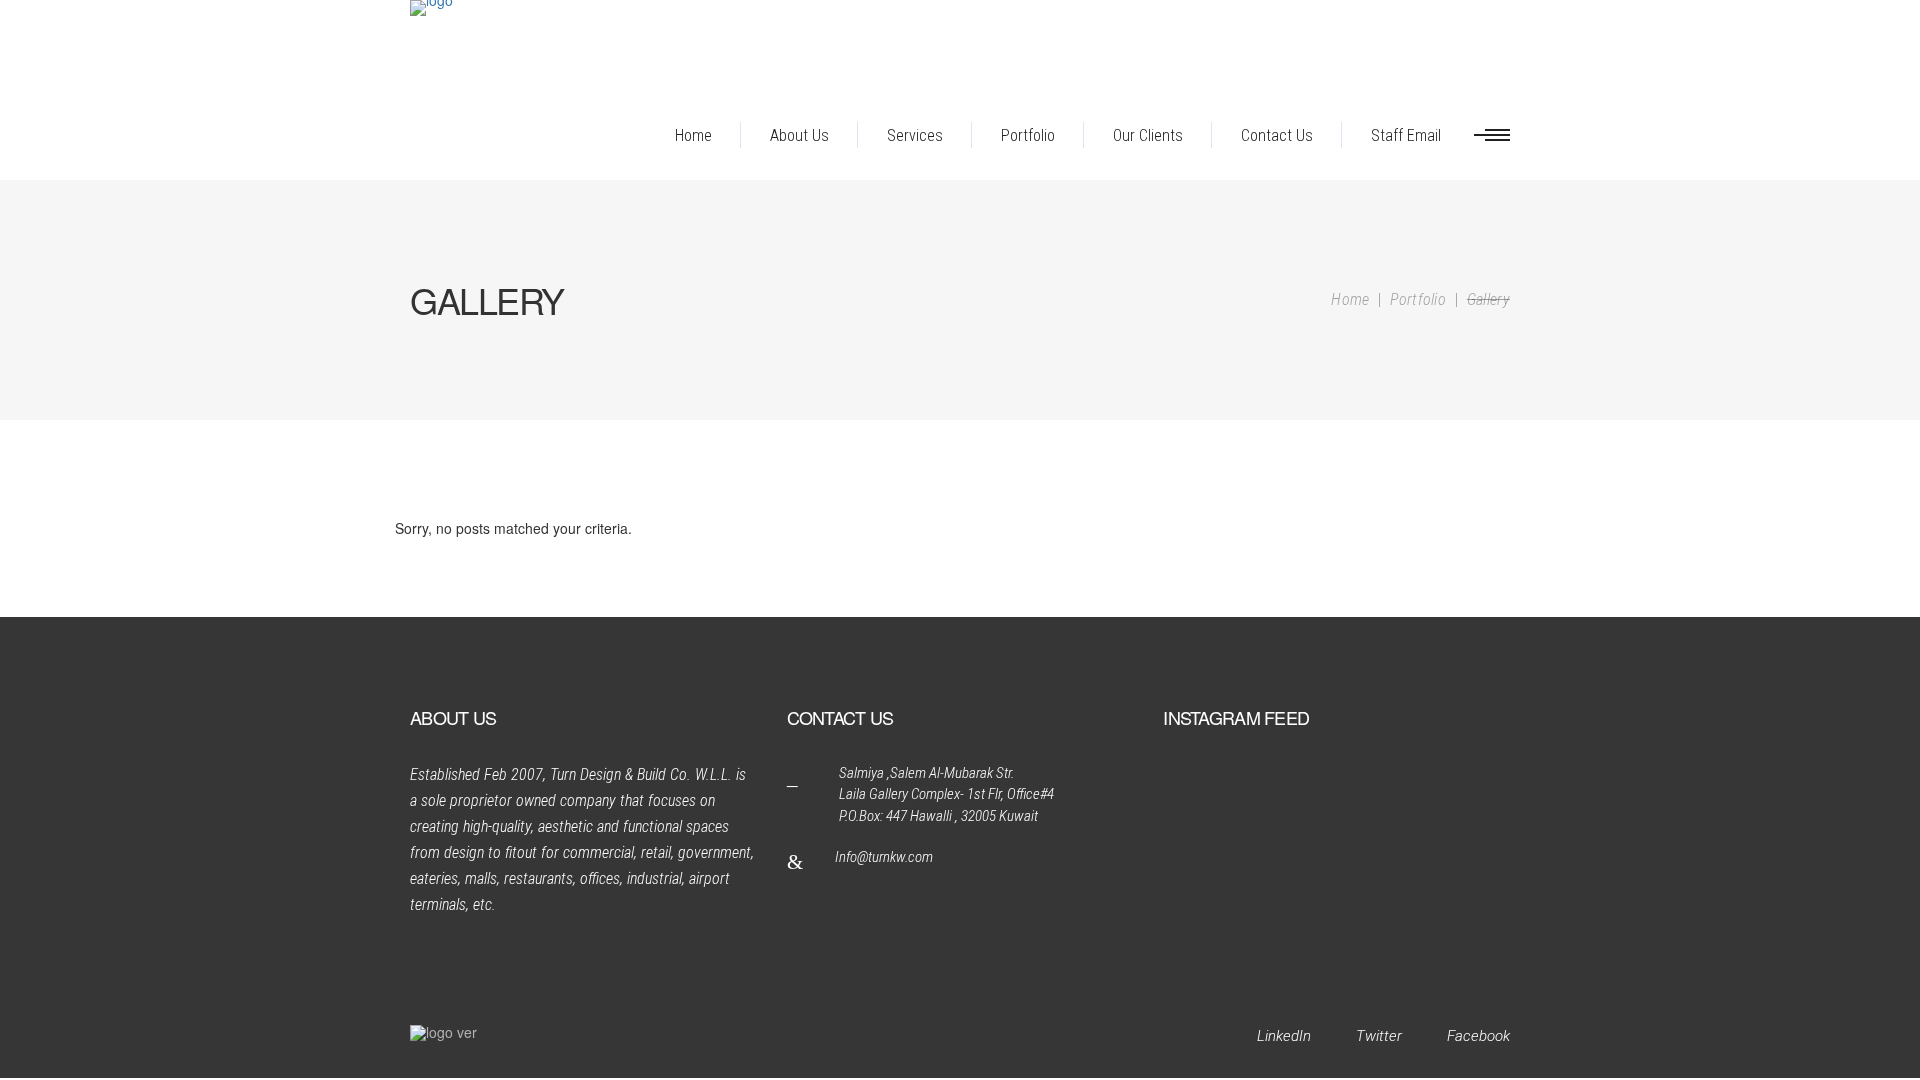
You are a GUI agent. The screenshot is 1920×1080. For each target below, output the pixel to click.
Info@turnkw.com (884, 857)
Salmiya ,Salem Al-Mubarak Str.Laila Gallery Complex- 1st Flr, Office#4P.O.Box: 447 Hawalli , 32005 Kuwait (946, 794)
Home (1350, 299)
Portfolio (1418, 299)
